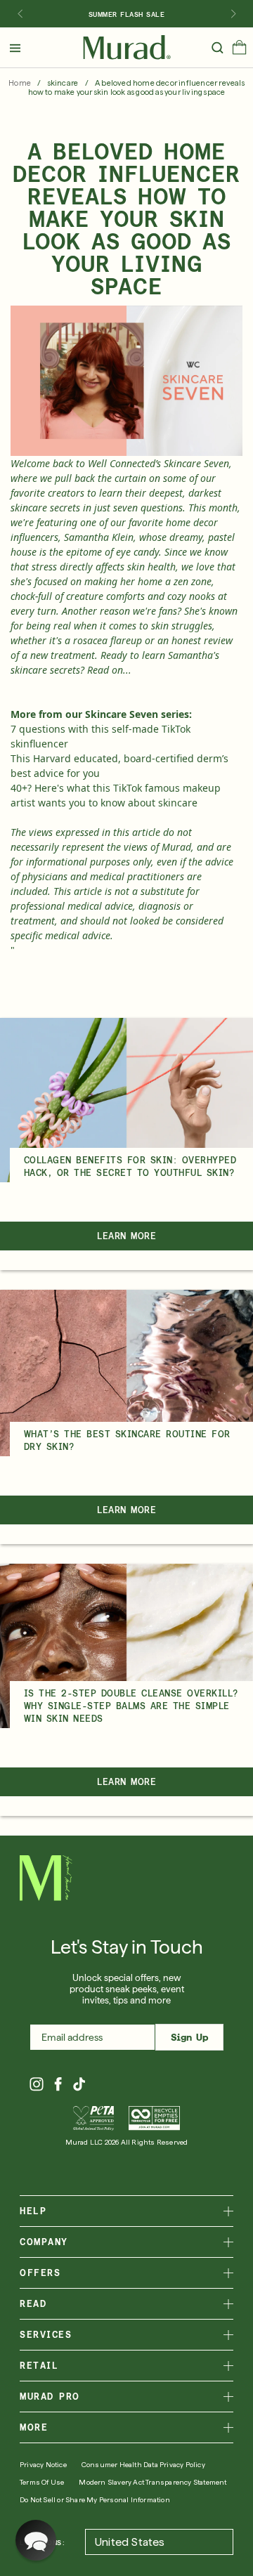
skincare (63, 83)
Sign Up (189, 2037)
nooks (202, 596)
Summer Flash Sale (127, 14)
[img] (127, 48)
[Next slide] (233, 14)
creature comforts (105, 596)
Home (20, 83)
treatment (73, 655)
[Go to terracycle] (155, 2118)
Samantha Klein (99, 537)
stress (44, 567)
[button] (239, 51)
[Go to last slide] (20, 14)
